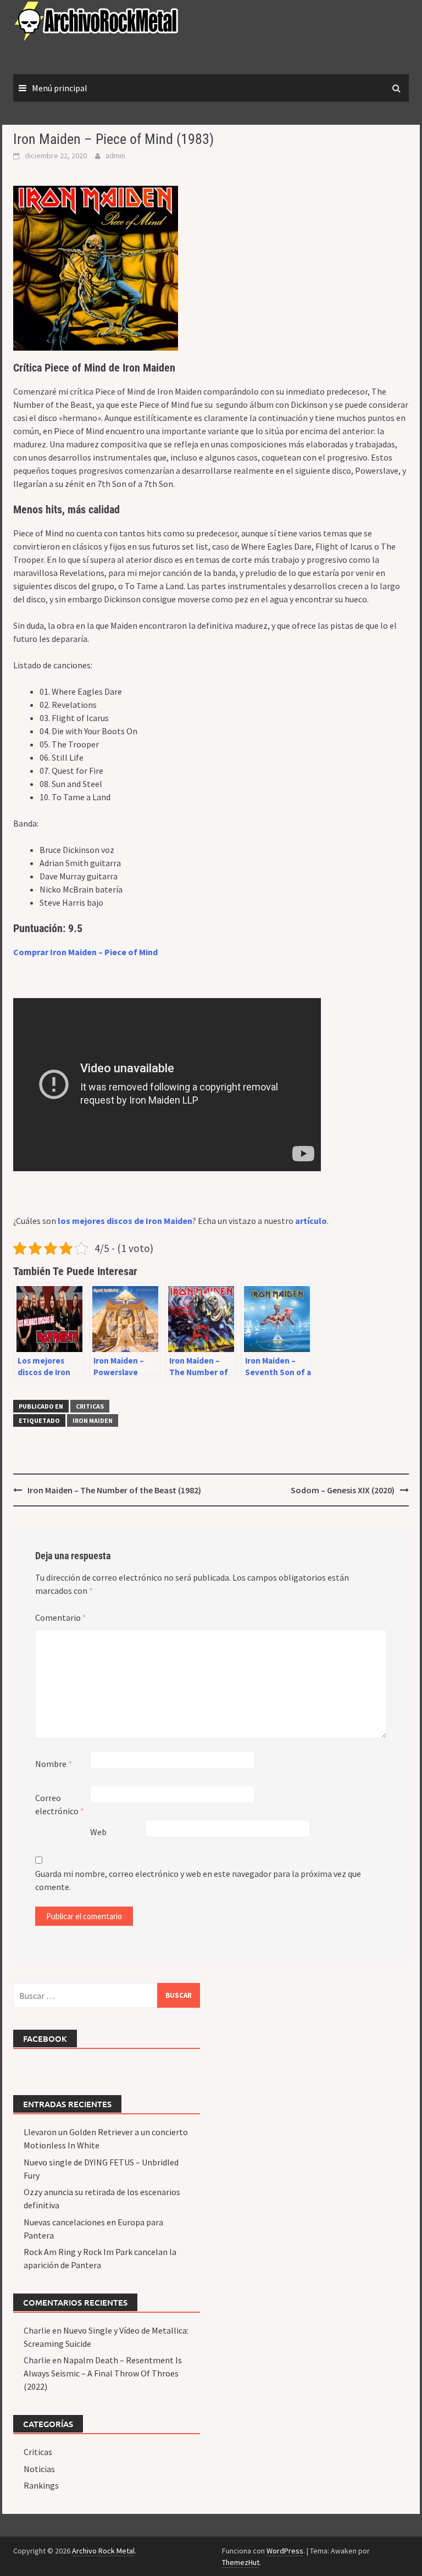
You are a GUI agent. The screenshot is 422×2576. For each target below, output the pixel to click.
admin (115, 156)
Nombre (54, 1764)
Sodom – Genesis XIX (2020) (343, 1490)
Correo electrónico (60, 1804)
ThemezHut (241, 2562)
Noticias (39, 2469)
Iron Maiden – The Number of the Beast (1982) (114, 1490)
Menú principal (60, 88)
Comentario (61, 1617)
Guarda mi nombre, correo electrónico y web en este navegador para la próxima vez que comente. (198, 1880)
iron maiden (93, 1420)
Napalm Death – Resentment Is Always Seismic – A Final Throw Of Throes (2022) (103, 2373)
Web (98, 1832)
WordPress (285, 2551)
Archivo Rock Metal (103, 2551)
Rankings (41, 2485)
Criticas (90, 1406)
